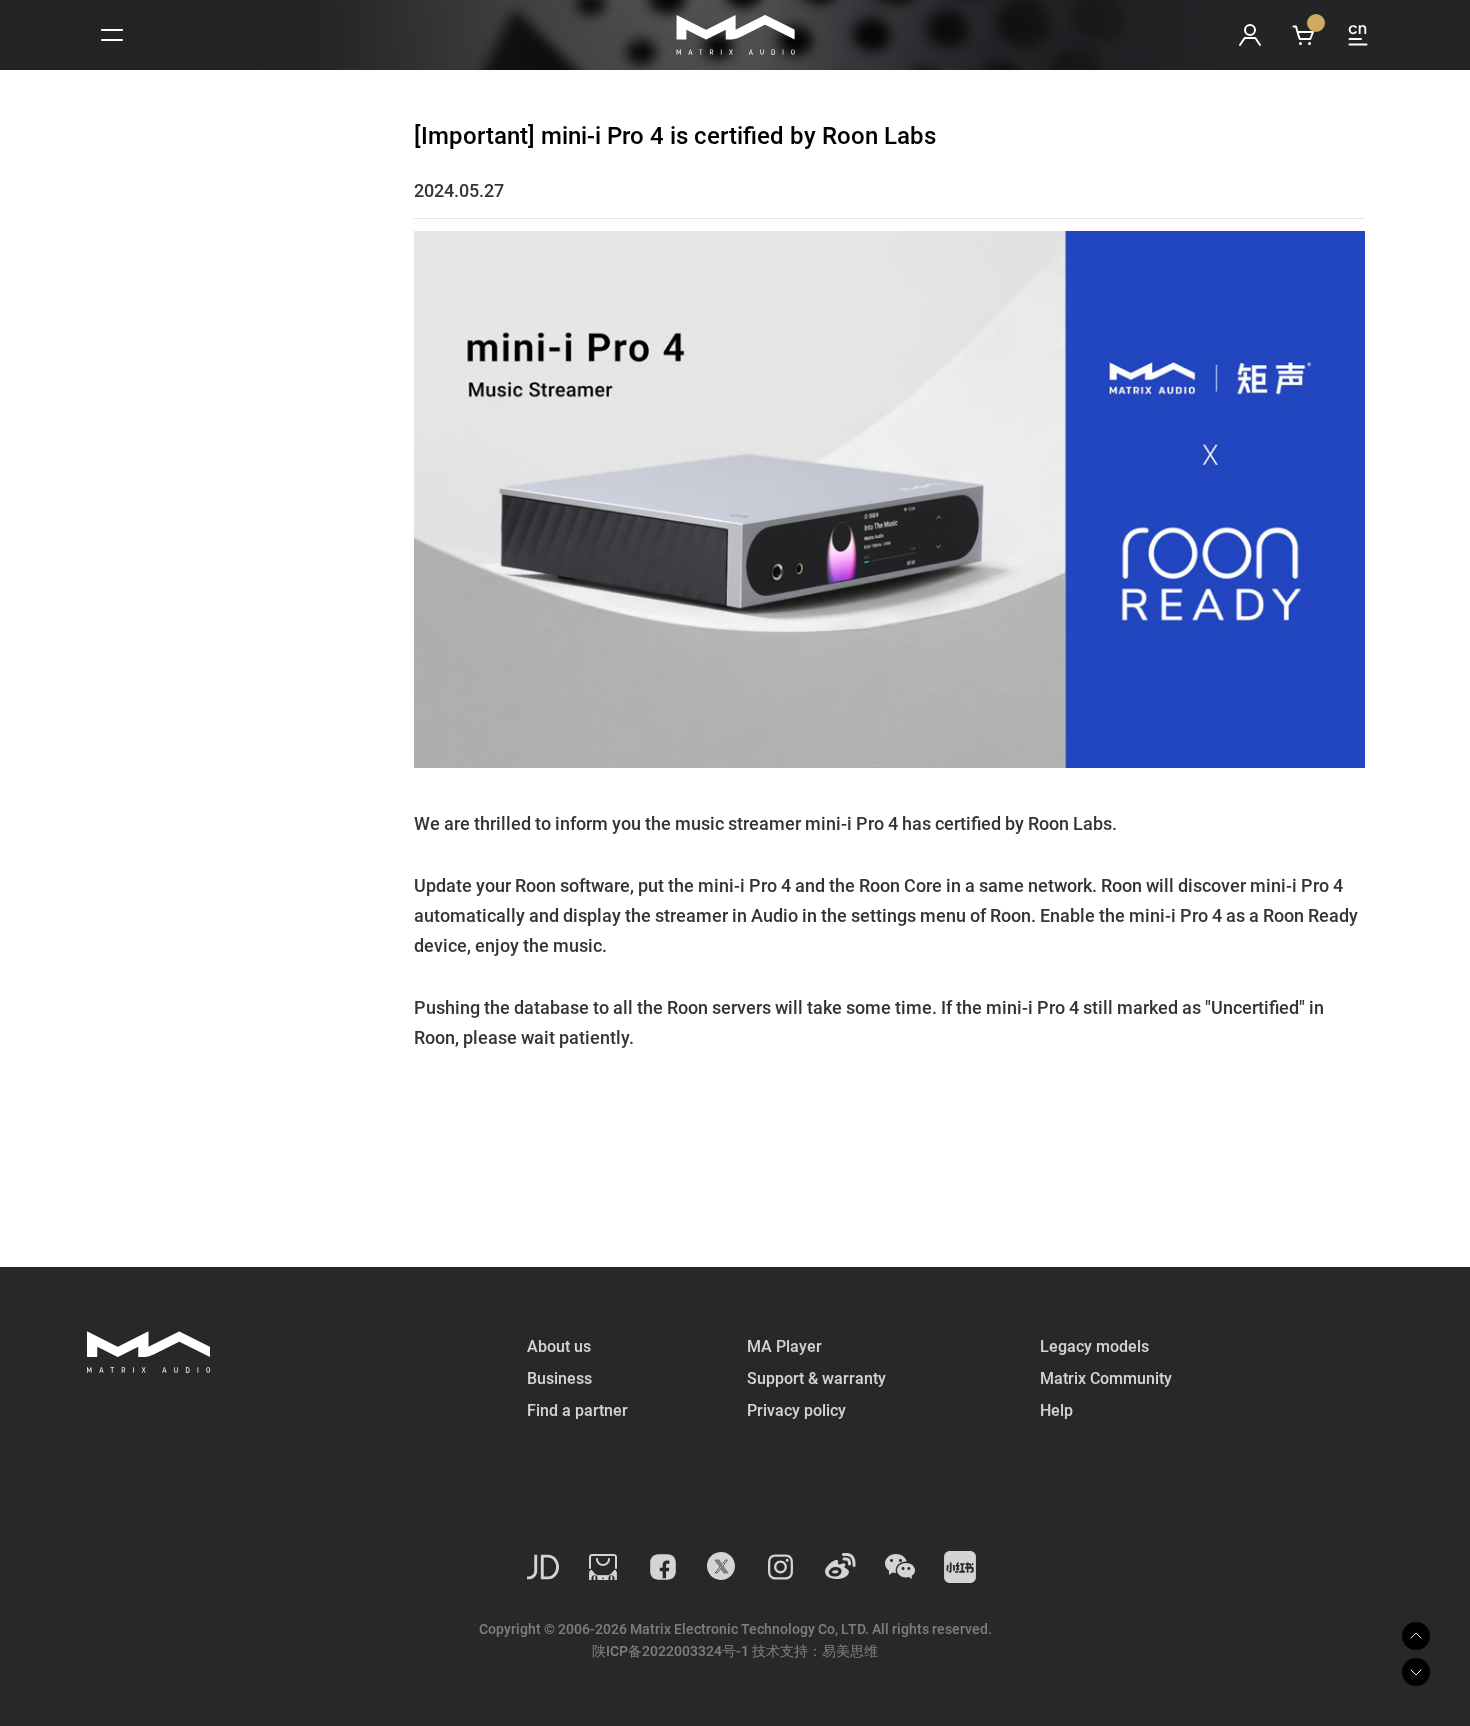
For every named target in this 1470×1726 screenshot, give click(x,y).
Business (559, 1378)
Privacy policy (796, 1410)
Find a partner (577, 1410)
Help (1056, 1410)
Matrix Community (1106, 1378)
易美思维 (850, 1651)
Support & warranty (816, 1378)
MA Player (784, 1346)
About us (559, 1346)
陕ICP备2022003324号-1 (670, 1651)
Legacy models (1094, 1346)
